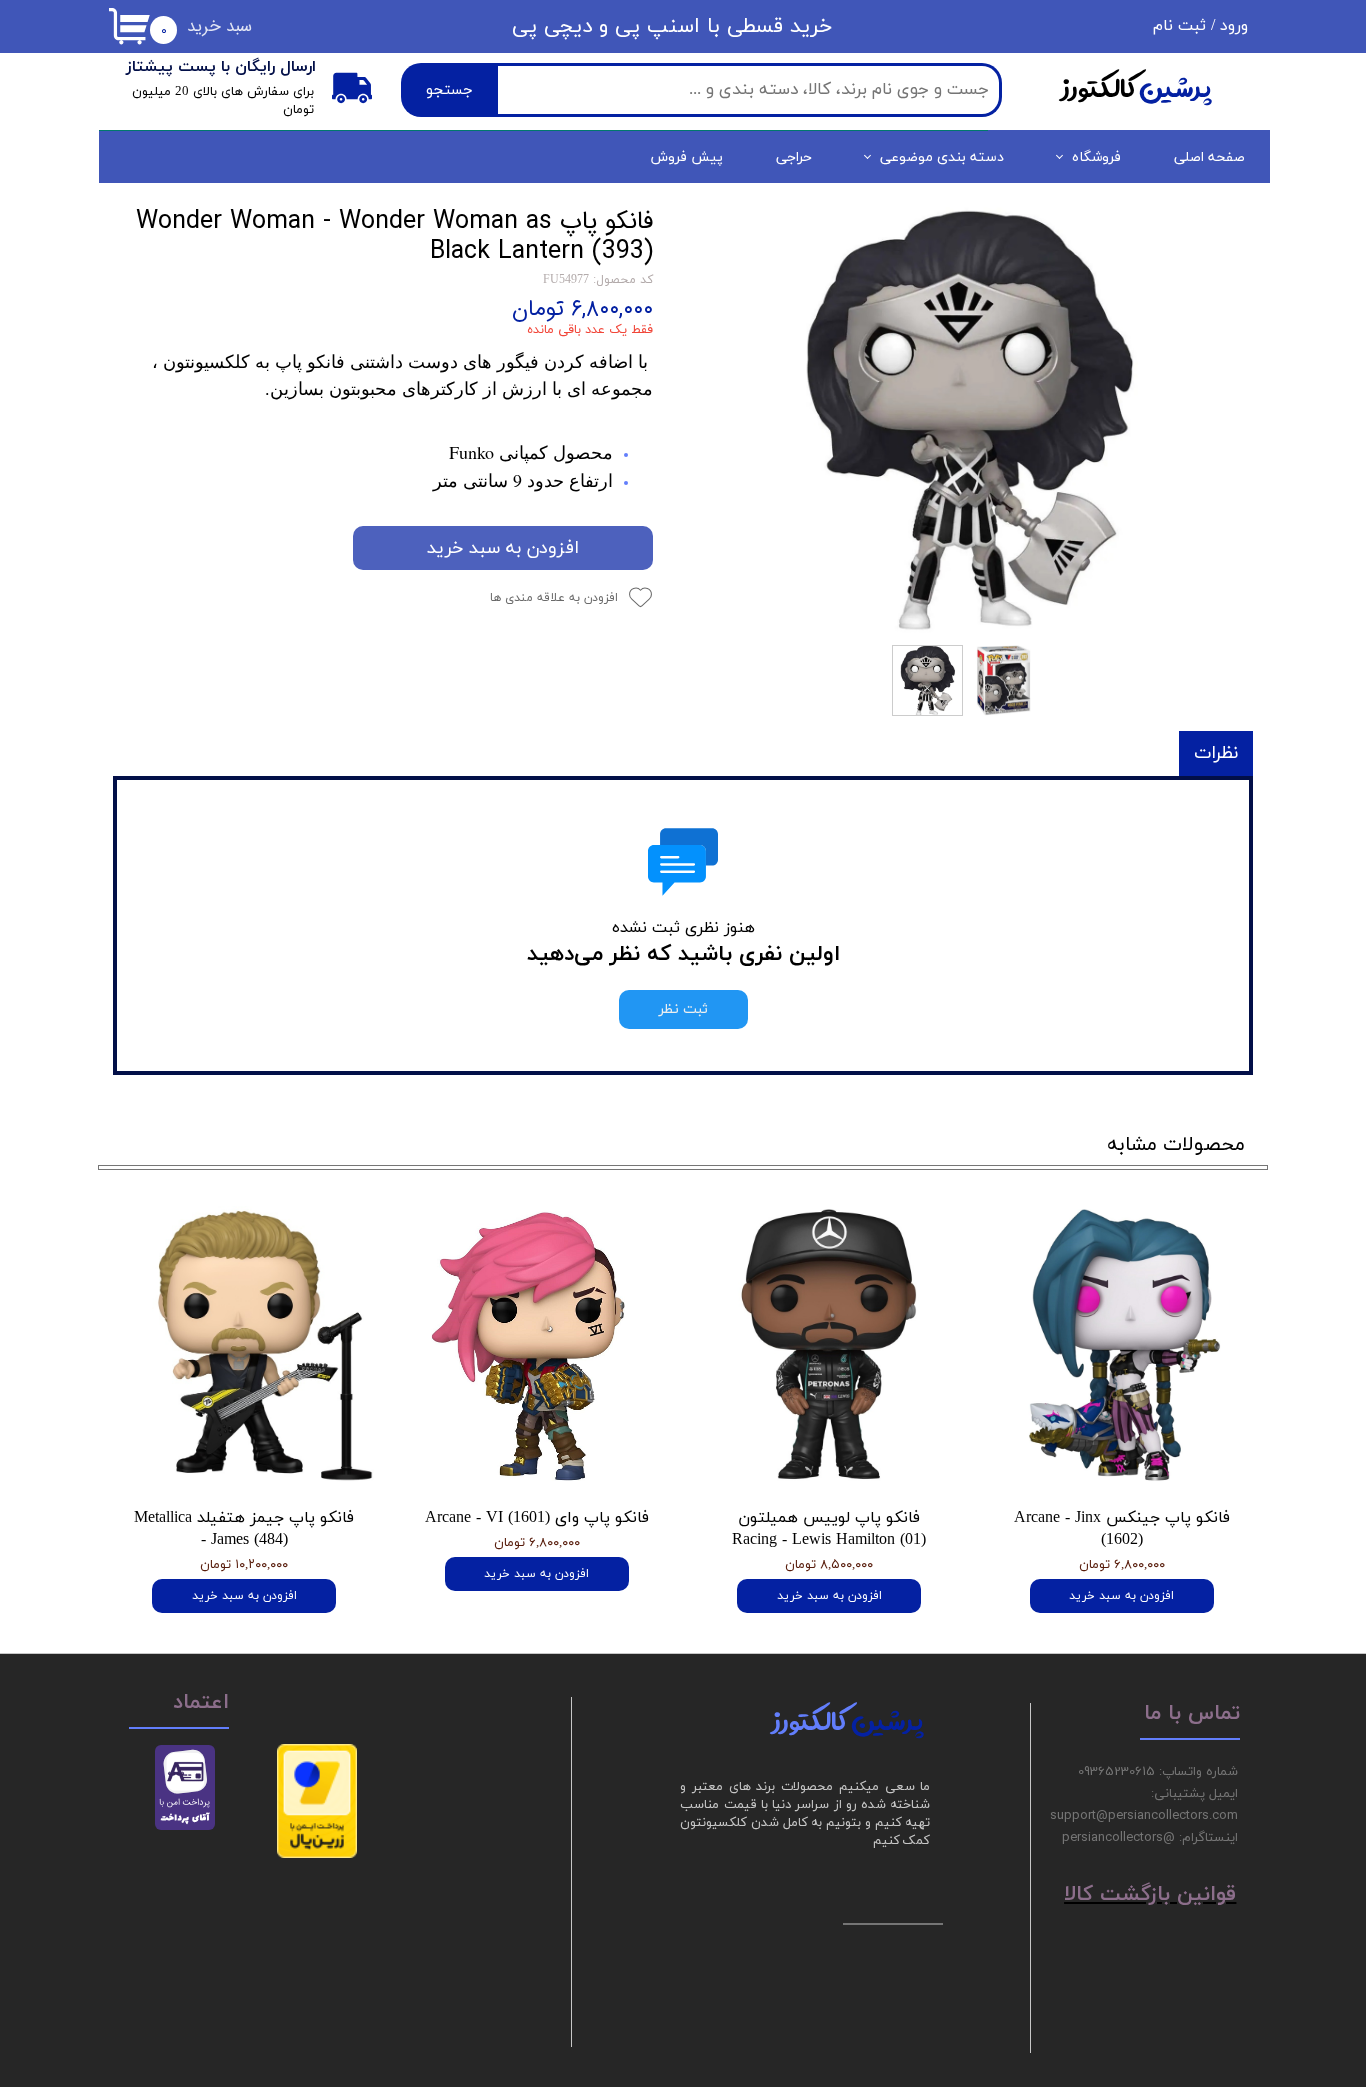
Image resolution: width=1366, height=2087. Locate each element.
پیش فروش (687, 157)
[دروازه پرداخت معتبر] (317, 1854)
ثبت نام (1179, 26)
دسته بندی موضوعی (942, 157)
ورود (1234, 26)
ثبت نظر (683, 1009)
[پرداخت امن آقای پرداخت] (190, 1826)
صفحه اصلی (1209, 157)
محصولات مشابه (1176, 1145)
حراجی (794, 157)
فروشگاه (1096, 157)
